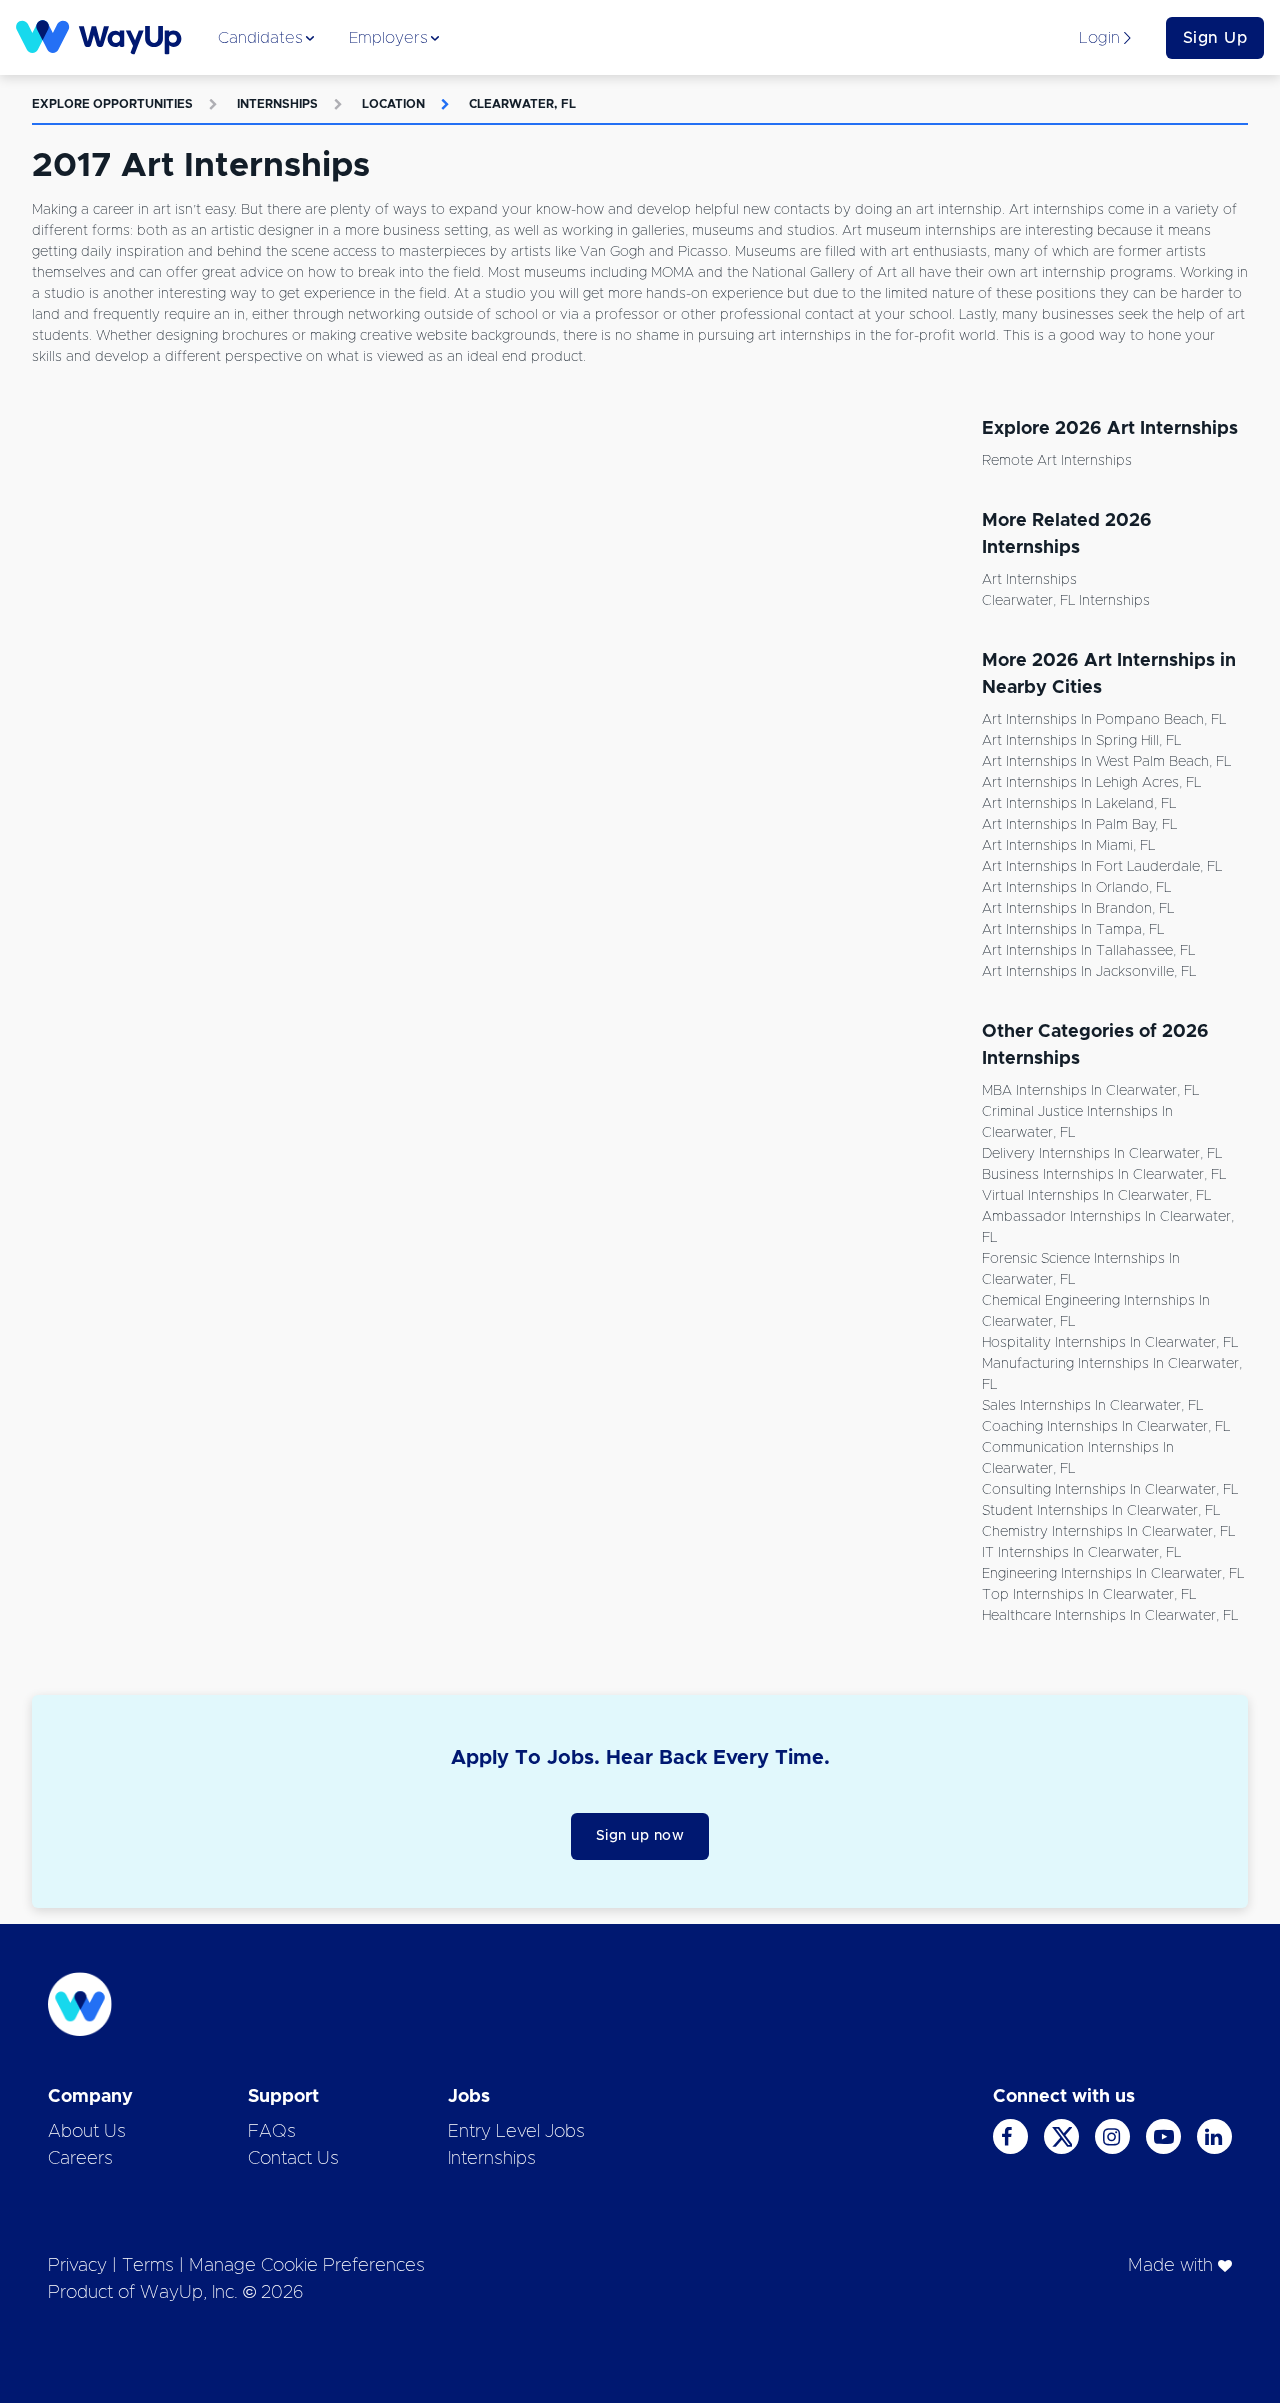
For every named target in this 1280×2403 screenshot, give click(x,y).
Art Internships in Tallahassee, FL (1088, 951)
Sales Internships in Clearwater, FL (1092, 1406)
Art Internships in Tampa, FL (1073, 930)
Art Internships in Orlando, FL (1076, 888)
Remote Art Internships (1057, 461)
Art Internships (1029, 580)
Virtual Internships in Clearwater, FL (1096, 1196)
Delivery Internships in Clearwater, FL (1102, 1154)
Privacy (77, 2266)
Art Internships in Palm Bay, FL (1079, 825)
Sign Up (1215, 38)
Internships (277, 104)
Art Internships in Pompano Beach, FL (1104, 720)
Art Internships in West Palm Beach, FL (1106, 762)
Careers (80, 2159)
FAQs (272, 2132)
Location (393, 104)
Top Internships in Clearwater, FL (1089, 1595)
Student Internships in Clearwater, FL (1101, 1511)
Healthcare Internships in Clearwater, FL (1110, 1616)
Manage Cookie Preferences (307, 2266)
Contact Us (293, 2159)
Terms (148, 2266)
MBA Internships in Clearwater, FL (1090, 1091)
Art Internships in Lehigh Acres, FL (1091, 783)
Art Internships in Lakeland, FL (1079, 804)
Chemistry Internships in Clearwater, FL (1108, 1532)
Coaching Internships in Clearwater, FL (1106, 1427)
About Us (87, 2132)
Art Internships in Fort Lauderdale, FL (1102, 867)
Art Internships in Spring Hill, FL (1081, 741)
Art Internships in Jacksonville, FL (1089, 972)
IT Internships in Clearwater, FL (1081, 1553)
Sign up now (640, 1836)
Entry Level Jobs (516, 2132)
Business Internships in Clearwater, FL (1104, 1175)
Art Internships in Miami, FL (1068, 846)
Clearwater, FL (522, 104)
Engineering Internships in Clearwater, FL (1113, 1574)
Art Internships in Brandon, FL (1078, 909)
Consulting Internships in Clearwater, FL (1110, 1490)
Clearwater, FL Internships (1066, 601)
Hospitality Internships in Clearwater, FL (1110, 1343)
